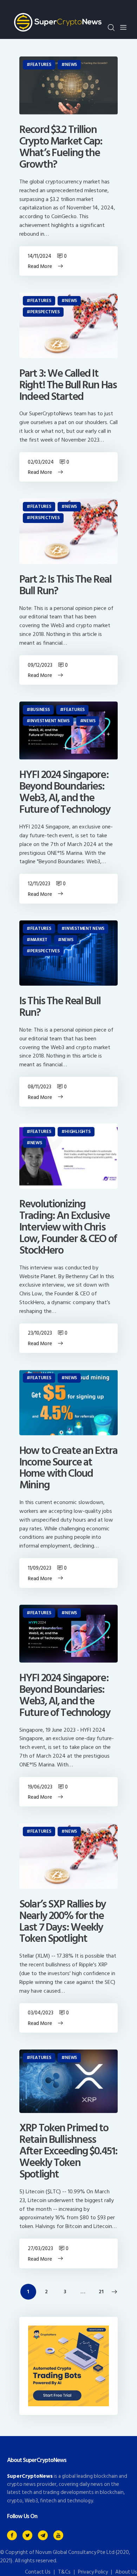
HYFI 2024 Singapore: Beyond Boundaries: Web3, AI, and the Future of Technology (65, 792)
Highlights (78, 1132)
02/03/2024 (41, 462)
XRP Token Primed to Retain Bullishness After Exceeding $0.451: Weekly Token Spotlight (68, 2151)
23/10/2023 (40, 1333)
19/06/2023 (40, 1787)
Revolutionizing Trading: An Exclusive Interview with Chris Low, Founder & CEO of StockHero (68, 1227)
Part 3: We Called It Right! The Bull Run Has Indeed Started (68, 385)
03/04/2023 (40, 2013)
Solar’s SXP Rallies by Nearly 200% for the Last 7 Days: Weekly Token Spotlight (63, 1922)
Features (41, 65)
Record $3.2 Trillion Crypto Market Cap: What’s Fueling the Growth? (61, 147)
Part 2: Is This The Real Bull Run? (65, 585)
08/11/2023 (39, 1087)
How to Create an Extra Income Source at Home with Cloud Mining (68, 1468)
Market (39, 940)
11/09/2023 (39, 1568)
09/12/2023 (40, 665)
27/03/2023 (40, 2249)
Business (40, 710)
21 (104, 2292)
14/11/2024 (39, 256)
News (71, 65)
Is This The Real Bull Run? (60, 1007)
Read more (40, 266)
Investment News (50, 721)
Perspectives (45, 312)
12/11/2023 (39, 884)
